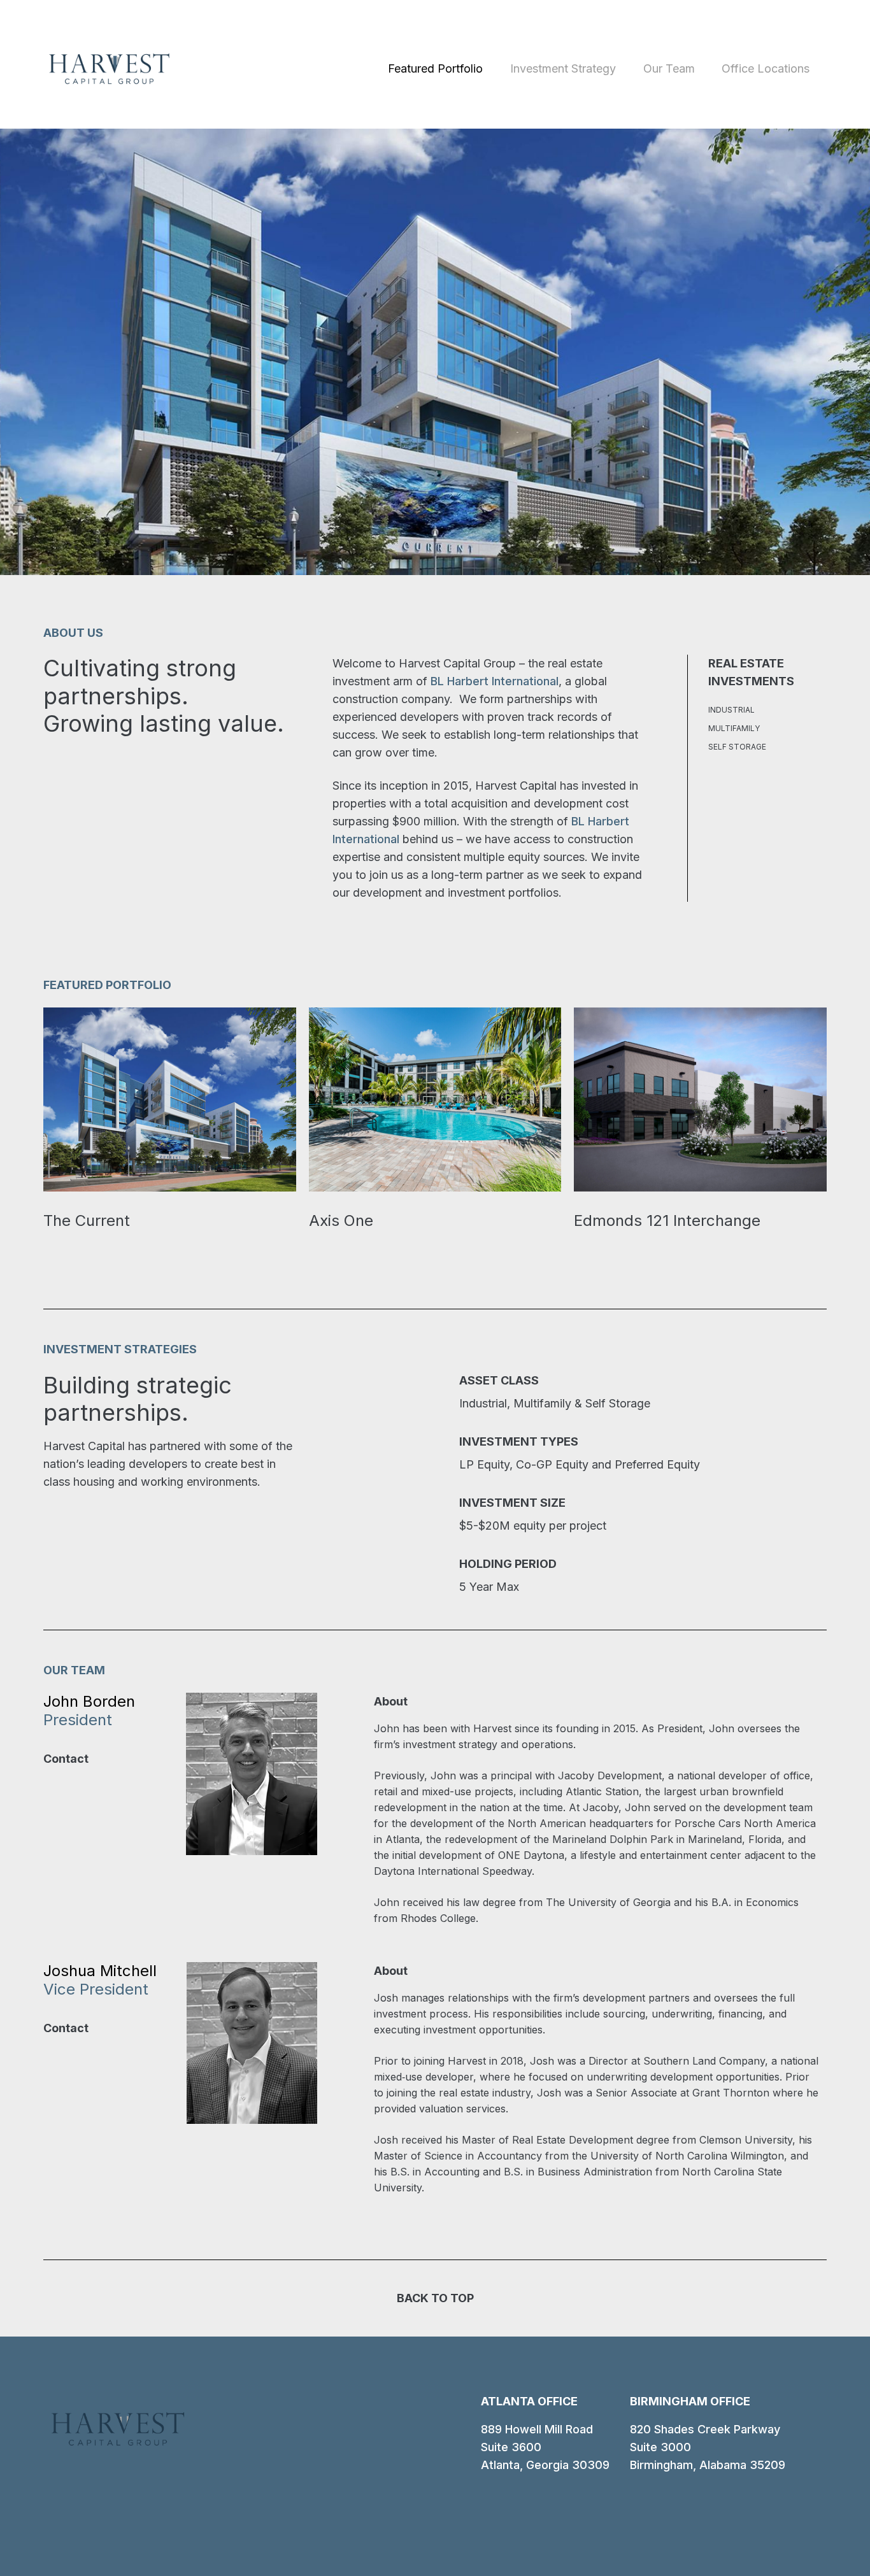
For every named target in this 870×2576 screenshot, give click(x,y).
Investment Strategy (563, 68)
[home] (109, 69)
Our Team (669, 68)
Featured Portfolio (435, 68)
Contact (66, 1759)
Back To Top (435, 2298)
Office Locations (766, 68)
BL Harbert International (495, 681)
